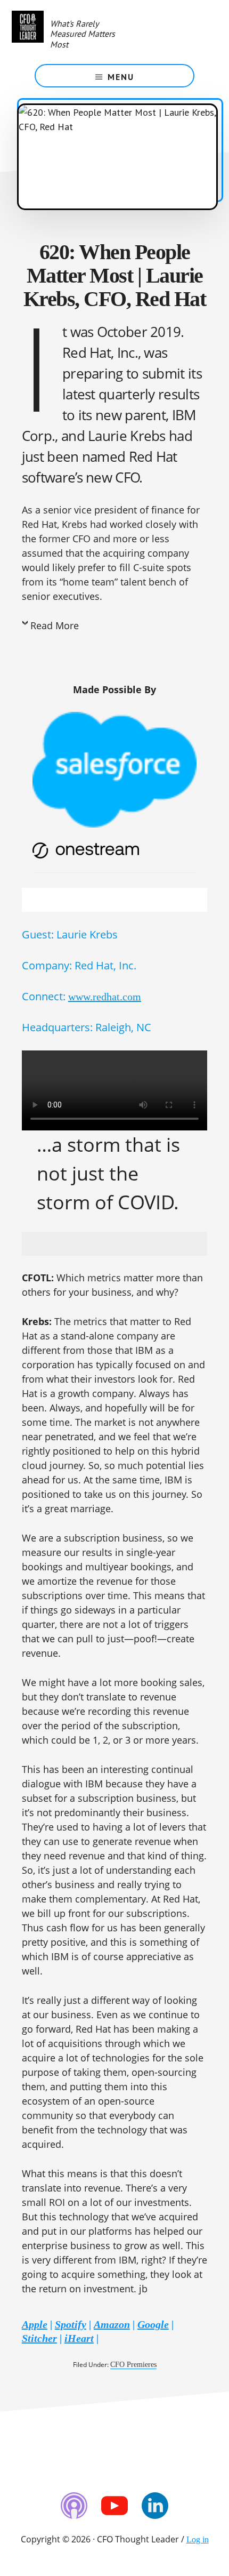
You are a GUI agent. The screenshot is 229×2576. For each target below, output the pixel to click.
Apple (35, 2324)
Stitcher (39, 2338)
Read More (55, 625)
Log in (198, 2539)
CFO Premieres (133, 2365)
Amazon (112, 2324)
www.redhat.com (105, 997)
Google (153, 2324)
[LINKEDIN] (155, 2506)
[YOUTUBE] (114, 2506)
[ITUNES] (74, 2506)
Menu (121, 77)
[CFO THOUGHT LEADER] (28, 32)
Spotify (71, 2324)
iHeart (79, 2338)
